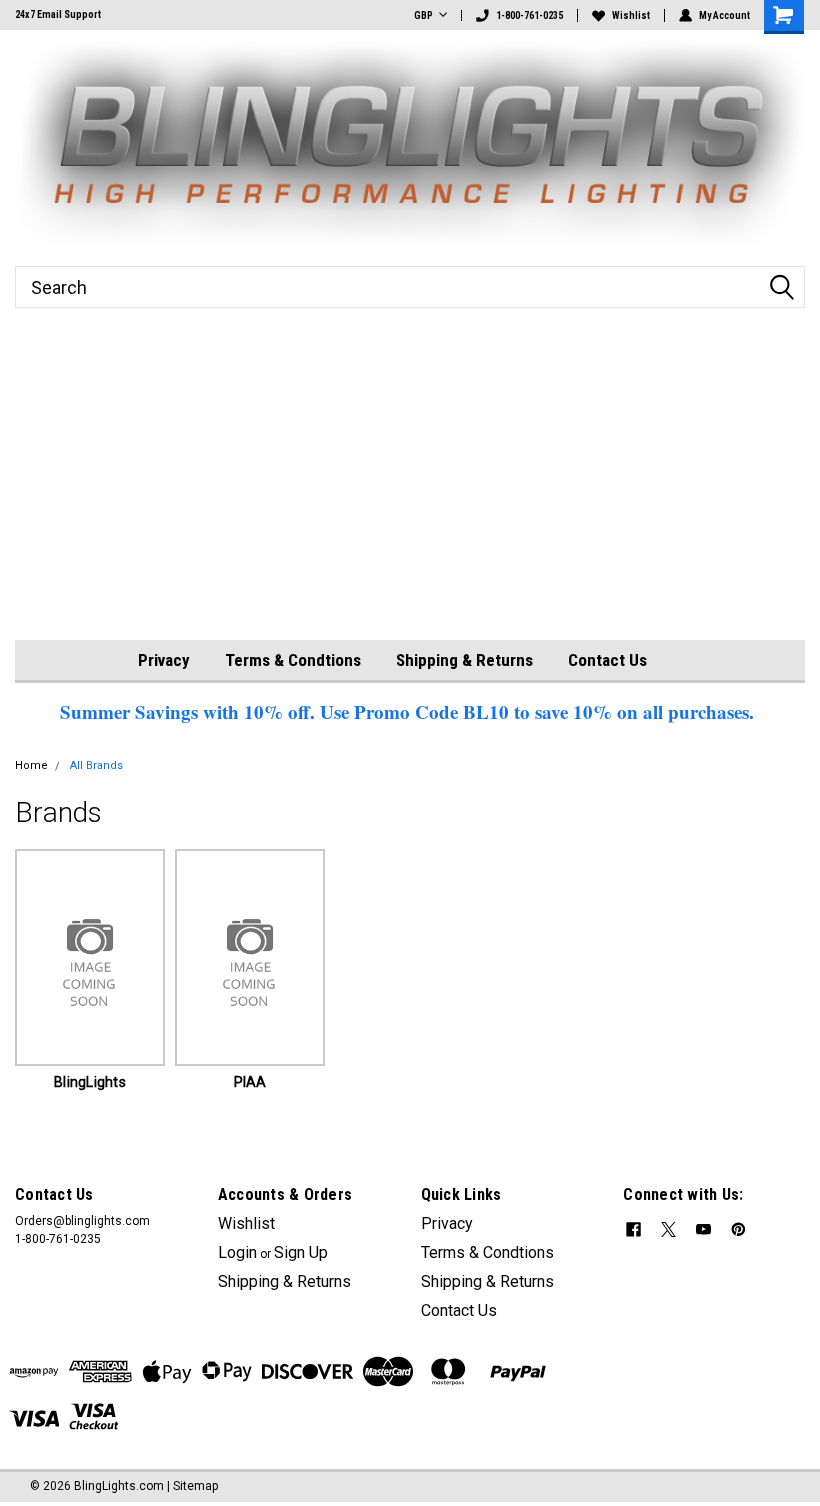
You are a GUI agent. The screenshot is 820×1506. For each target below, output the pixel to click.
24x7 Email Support (58, 14)
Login (237, 1252)
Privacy (164, 660)
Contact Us (607, 660)
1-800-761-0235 (529, 15)
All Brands (96, 765)
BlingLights (90, 1082)
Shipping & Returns (464, 660)
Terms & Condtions (293, 660)
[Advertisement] (410, 490)
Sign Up (301, 1252)
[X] (668, 1229)
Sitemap (195, 1486)
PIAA (250, 1082)
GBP (423, 15)
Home (31, 765)
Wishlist (631, 15)
